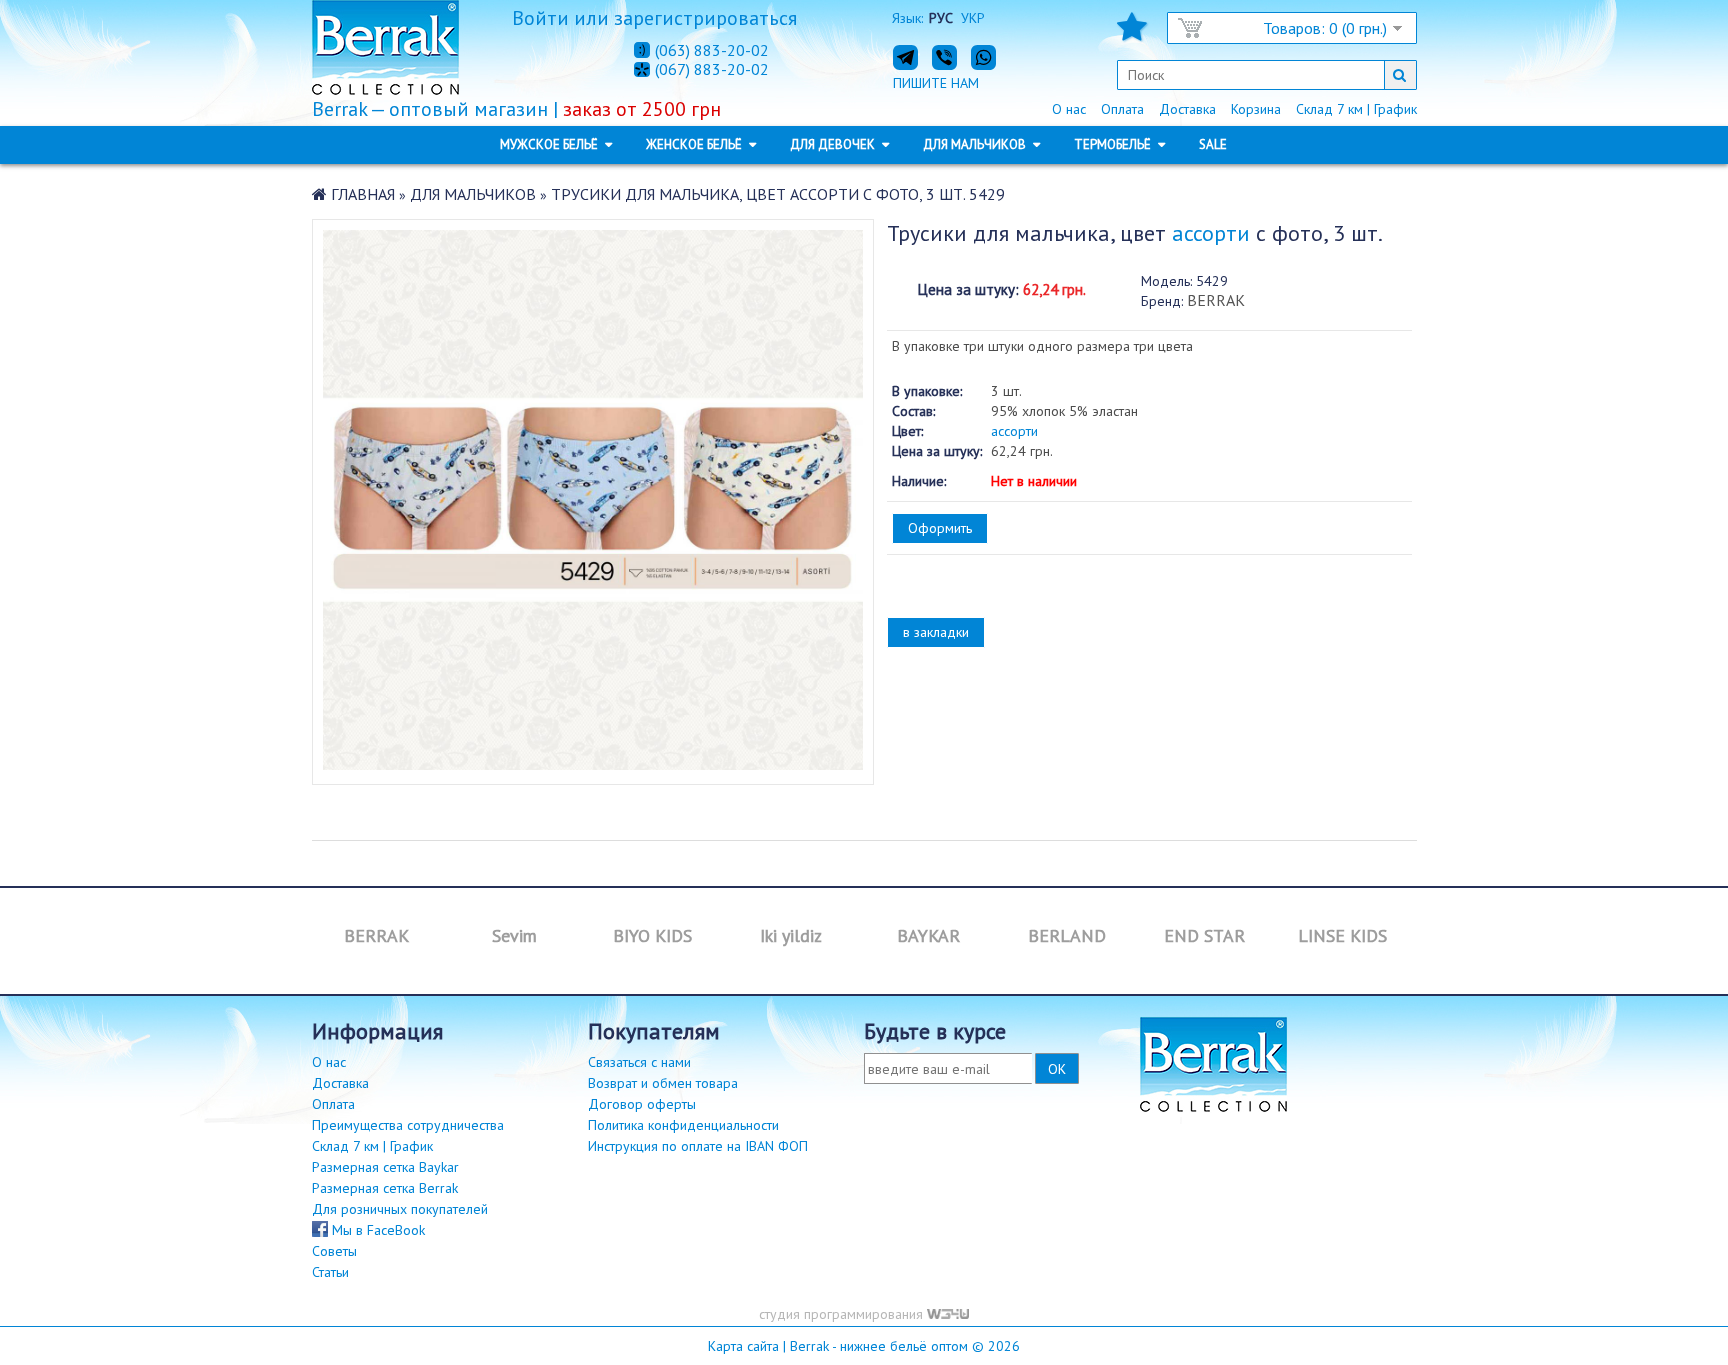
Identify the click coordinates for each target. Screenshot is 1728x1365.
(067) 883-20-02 (712, 70)
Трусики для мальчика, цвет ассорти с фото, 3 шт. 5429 (778, 194)
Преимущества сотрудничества (408, 1125)
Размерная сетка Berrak (385, 1188)
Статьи (330, 1272)
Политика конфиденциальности (683, 1125)
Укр (973, 18)
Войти (540, 18)
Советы (334, 1251)
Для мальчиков (473, 194)
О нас (1069, 109)
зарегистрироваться (705, 18)
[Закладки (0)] (1132, 33)
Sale (1213, 144)
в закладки (936, 632)
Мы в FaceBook (376, 1230)
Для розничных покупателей (400, 1209)
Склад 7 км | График (1356, 109)
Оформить (940, 528)
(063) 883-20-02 (712, 50)
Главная (363, 194)
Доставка (1187, 109)
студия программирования (843, 1314)
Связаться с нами (639, 1062)
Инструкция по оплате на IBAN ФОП (698, 1146)
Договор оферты (642, 1104)
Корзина (1256, 109)
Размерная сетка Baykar (385, 1167)
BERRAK (1216, 300)
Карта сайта (743, 1346)
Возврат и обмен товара (663, 1083)
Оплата (1122, 109)
